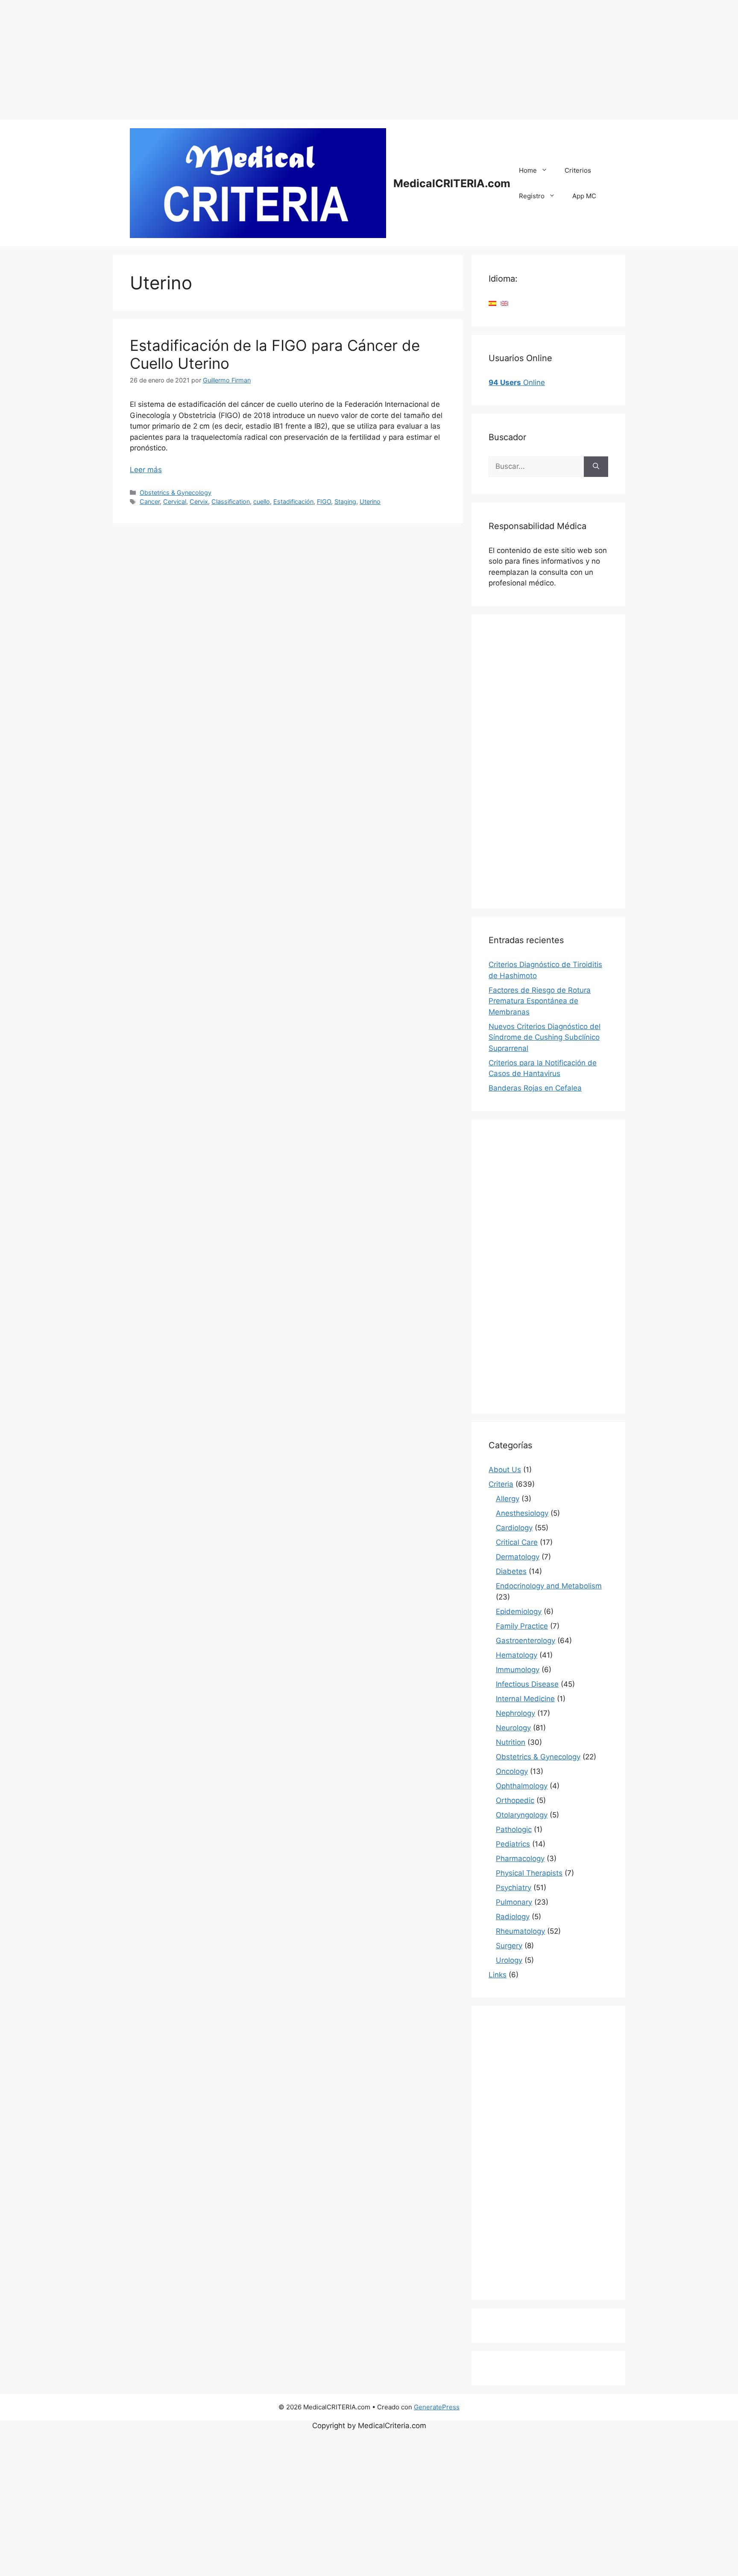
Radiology (513, 1917)
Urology (509, 1960)
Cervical (175, 501)
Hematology (517, 1655)
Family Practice (522, 1626)
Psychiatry (514, 1888)
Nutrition (511, 1742)
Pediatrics (513, 1844)
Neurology (513, 1728)
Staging (345, 501)
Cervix (199, 501)
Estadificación (293, 501)
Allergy (508, 1499)
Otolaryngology (522, 1815)
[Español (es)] (492, 303)
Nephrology (515, 1713)
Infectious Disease (527, 1684)
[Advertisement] (256, 60)
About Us (505, 1470)
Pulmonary (514, 1902)
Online (517, 382)
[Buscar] (596, 467)
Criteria (501, 1484)
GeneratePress (437, 2407)
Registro (532, 196)
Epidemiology (519, 1611)
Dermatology (518, 1557)
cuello (262, 501)
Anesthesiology (522, 1513)
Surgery (509, 1946)
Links (498, 1975)
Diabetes (511, 1571)
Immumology (518, 1670)
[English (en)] (504, 303)
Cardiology (514, 1528)
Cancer (150, 501)
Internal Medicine (525, 1699)
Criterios (578, 170)
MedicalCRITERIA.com (452, 183)
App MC (584, 196)
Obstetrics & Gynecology (176, 493)
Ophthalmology (522, 1786)
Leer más (146, 470)
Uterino (370, 501)
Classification (231, 501)
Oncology (512, 1771)
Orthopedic (515, 1800)
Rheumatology (520, 1931)
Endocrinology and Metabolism (549, 1586)
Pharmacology (520, 1858)
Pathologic (514, 1829)
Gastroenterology (526, 1641)
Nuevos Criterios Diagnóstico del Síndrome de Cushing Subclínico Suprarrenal (545, 1037)
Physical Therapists (529, 1873)
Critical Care (517, 1542)
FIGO (324, 501)
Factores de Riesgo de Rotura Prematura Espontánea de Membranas (540, 1001)
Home (528, 170)
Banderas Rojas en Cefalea (535, 1088)
